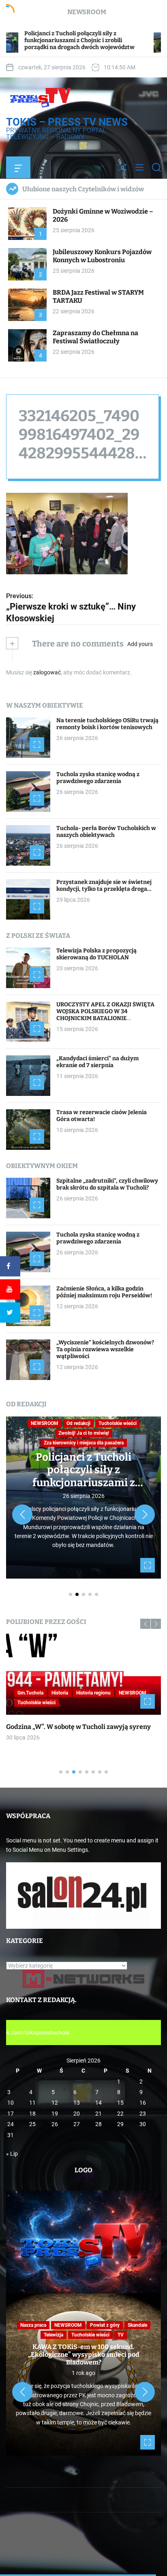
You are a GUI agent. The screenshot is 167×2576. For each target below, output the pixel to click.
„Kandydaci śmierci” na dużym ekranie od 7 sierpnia (97, 1062)
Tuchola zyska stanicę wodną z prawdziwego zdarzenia (98, 778)
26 (55, 2124)
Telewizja (54, 2335)
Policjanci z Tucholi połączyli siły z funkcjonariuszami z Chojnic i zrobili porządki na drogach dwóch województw (84, 1489)
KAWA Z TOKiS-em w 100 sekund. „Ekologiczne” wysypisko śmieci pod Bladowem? (84, 2355)
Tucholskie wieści (118, 1423)
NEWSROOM (45, 1423)
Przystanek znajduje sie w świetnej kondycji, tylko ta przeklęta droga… (104, 886)
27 (77, 2124)
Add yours (140, 644)
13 (77, 2103)
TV (121, 2335)
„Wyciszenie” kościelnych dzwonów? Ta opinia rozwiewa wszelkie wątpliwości (105, 1349)
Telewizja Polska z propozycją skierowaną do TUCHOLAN (96, 954)
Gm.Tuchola (30, 1693)
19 (55, 2114)
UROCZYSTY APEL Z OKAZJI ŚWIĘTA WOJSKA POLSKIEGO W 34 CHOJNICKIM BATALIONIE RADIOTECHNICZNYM (105, 1015)
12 (55, 2103)
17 (11, 2114)
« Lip (12, 2154)
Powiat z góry (105, 2325)
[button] (22, 1515)
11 (32, 2103)
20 (77, 2114)
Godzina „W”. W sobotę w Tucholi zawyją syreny (78, 1727)
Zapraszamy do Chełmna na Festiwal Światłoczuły (95, 337)
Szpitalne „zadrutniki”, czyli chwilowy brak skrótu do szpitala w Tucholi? (107, 1184)
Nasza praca (33, 2325)
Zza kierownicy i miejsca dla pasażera (84, 1443)
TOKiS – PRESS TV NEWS (67, 122)
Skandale (137, 2325)
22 (120, 2114)
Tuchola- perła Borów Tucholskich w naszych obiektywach (106, 832)
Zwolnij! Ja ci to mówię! (84, 1433)
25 (32, 2124)
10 (11, 2103)
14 (98, 2103)
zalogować (47, 672)
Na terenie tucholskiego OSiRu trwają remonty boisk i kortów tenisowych (107, 724)
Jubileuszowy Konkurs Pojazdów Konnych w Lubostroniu (102, 256)
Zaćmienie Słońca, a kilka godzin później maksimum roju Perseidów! (104, 1292)
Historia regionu (93, 1693)
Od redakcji (78, 1423)
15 (120, 2103)
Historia (60, 1693)
